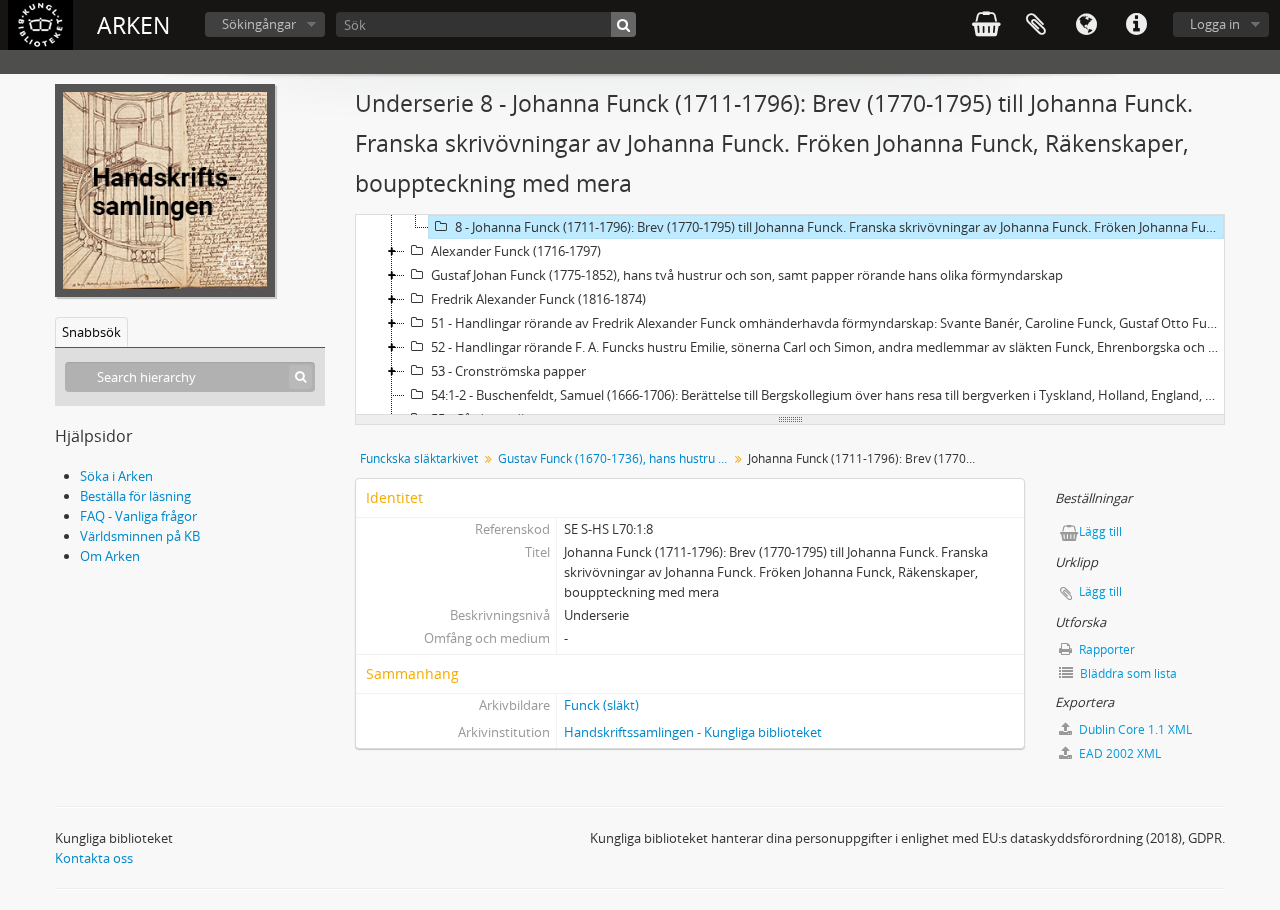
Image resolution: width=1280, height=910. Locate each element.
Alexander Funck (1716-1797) (516, 251)
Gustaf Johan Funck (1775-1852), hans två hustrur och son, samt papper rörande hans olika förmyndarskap (747, 275)
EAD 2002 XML (1118, 753)
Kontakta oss (94, 858)
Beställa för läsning (135, 496)
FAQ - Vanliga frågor (138, 516)
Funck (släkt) (601, 705)
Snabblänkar (1136, 25)
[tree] (790, 315)
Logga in (1215, 24)
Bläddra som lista (1127, 673)
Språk (1086, 25)
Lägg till (1100, 531)
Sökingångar (259, 24)
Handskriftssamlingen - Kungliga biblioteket (693, 732)
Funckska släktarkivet (419, 458)
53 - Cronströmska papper (508, 371)
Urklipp (1036, 25)
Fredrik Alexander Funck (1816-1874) (538, 299)
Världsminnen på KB (140, 536)
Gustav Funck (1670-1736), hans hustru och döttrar (615, 458)
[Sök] (623, 24)
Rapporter (1105, 649)
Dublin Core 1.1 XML (1134, 729)
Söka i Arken (116, 476)
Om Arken (110, 556)
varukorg (986, 25)
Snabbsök (91, 332)
